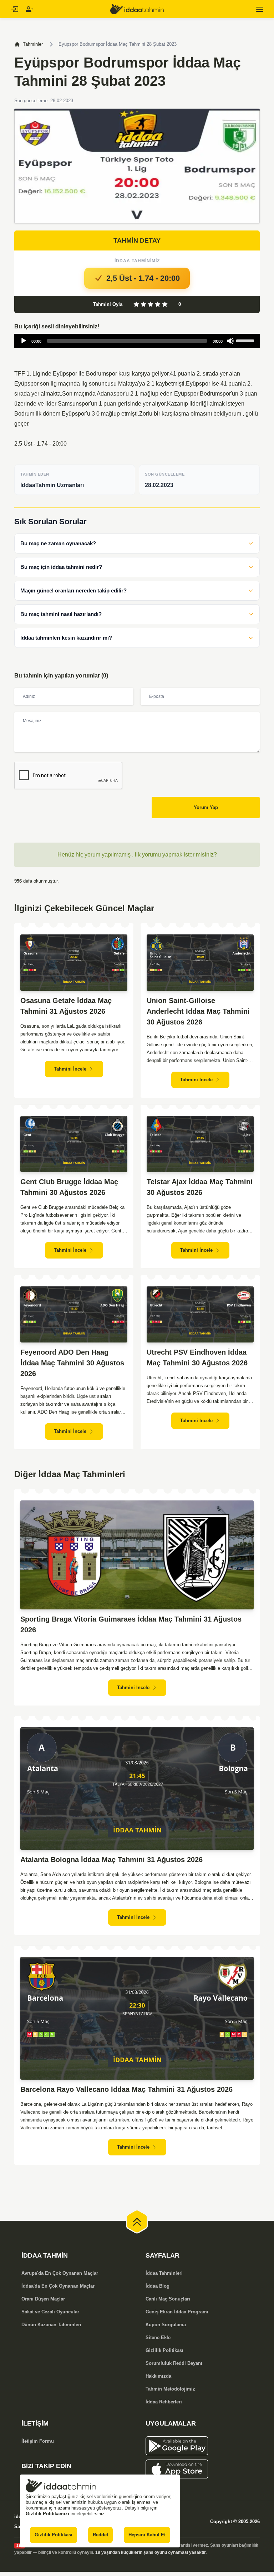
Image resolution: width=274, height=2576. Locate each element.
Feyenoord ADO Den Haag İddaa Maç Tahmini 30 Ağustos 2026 (72, 1363)
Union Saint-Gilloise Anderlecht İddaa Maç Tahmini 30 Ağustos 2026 (198, 1011)
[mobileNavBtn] (260, 9)
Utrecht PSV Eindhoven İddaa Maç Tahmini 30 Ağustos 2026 (197, 1358)
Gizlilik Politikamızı (47, 2514)
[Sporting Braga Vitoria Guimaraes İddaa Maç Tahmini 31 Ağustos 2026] (137, 1555)
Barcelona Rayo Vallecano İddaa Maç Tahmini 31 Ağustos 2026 (126, 2089)
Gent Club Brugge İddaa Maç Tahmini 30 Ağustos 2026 (69, 1187)
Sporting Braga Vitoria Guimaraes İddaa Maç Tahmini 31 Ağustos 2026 (131, 1624)
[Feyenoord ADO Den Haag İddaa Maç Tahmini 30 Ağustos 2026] (74, 1315)
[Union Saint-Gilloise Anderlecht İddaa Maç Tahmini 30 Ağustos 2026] (200, 963)
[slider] (246, 340)
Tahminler (33, 44)
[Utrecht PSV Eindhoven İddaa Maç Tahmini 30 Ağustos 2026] (200, 1315)
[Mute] (230, 341)
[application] (137, 341)
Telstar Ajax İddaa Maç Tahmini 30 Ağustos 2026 (200, 1187)
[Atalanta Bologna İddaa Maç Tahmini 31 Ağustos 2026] (137, 1789)
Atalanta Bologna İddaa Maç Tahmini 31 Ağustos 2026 (111, 1860)
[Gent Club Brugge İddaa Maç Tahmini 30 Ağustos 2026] (74, 1144)
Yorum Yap (206, 807)
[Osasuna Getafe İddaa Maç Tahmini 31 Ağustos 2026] (74, 963)
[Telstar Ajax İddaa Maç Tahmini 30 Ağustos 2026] (200, 1144)
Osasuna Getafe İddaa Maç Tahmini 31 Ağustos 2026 (66, 1006)
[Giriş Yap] (14, 9)
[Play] (24, 341)
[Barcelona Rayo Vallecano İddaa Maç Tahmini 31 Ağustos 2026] (137, 2018)
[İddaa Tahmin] (137, 9)
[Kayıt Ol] (29, 9)
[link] (203, 2446)
